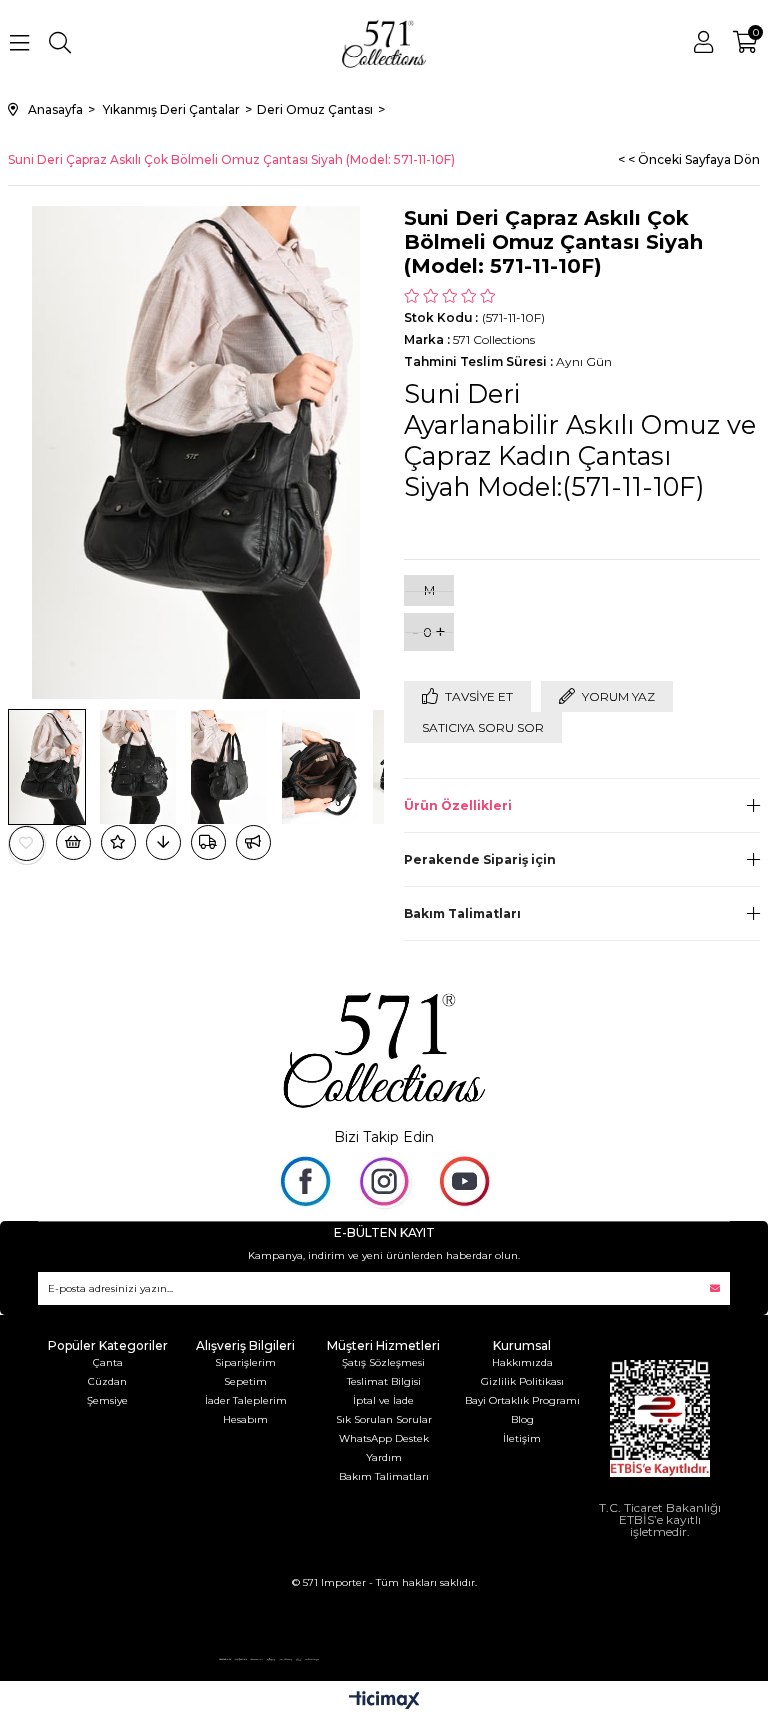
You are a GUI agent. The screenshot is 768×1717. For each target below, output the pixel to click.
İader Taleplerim (246, 1400)
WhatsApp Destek (384, 1438)
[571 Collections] (384, 1047)
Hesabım (245, 1419)
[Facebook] (304, 1181)
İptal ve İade (383, 1400)
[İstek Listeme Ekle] (73, 842)
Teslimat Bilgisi (384, 1381)
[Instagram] (384, 1181)
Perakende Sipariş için (480, 859)
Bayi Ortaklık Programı (522, 1400)
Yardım (384, 1457)
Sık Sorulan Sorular (384, 1419)
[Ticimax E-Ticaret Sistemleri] (384, 1701)
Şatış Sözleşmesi (383, 1362)
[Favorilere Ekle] (27, 843)
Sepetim (245, 1381)
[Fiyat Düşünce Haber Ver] (163, 842)
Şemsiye (107, 1400)
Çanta (108, 1362)
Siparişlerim (245, 1362)
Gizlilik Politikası (522, 1381)
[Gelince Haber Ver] (253, 842)
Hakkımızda (522, 1362)
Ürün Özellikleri (458, 805)
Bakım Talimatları (462, 913)
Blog (522, 1419)
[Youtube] (464, 1181)
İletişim (522, 1438)
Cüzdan (107, 1381)
